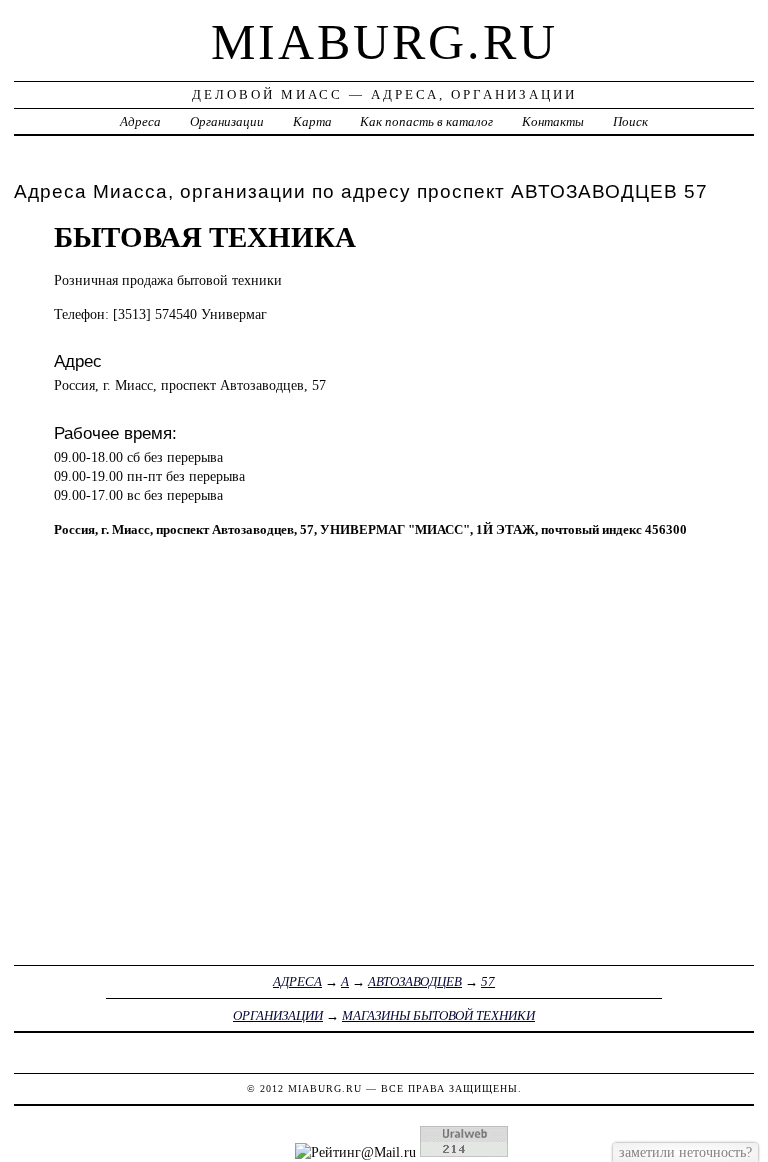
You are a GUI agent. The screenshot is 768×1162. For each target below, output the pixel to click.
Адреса (140, 121)
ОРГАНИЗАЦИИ (278, 1015)
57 (488, 981)
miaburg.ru (384, 42)
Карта (312, 121)
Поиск (630, 121)
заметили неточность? (685, 1152)
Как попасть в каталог (426, 121)
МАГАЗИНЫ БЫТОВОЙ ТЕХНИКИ (438, 1015)
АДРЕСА (297, 981)
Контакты (553, 121)
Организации (227, 121)
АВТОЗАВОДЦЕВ (415, 981)
